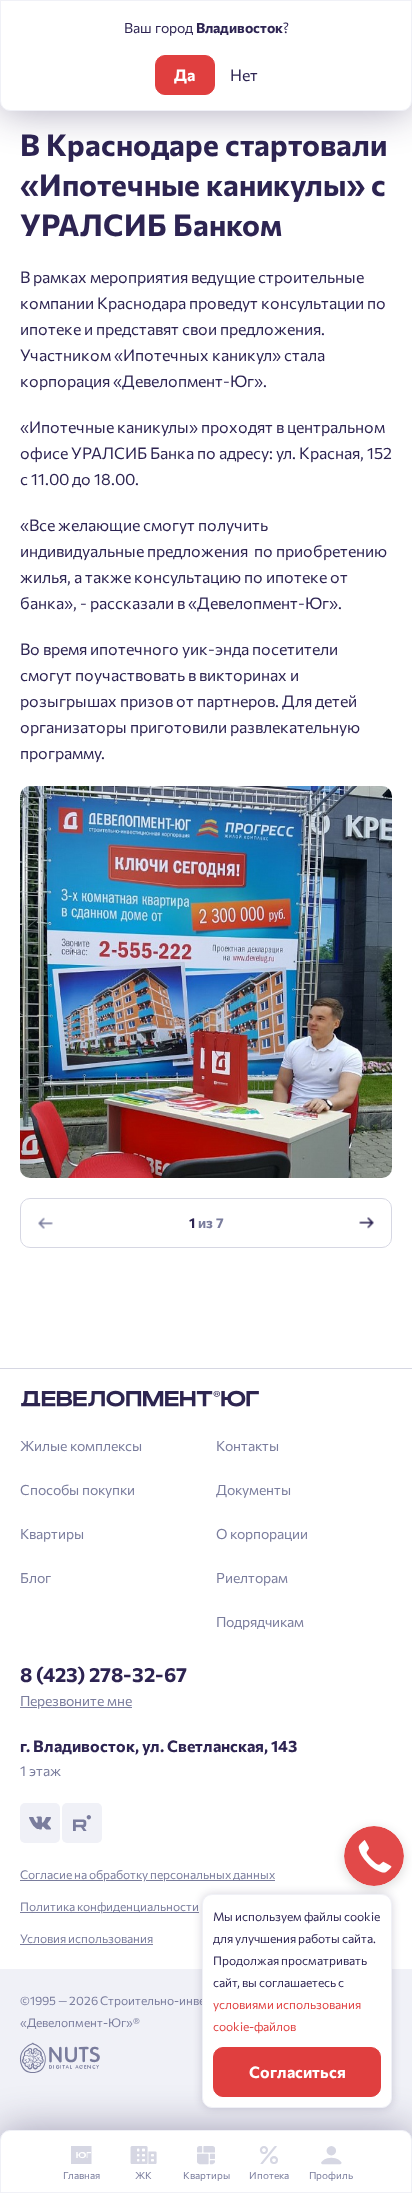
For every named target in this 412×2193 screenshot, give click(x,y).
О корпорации (262, 1533)
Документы (253, 1489)
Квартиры (52, 1533)
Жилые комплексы (81, 1445)
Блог (35, 1577)
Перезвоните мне (76, 1700)
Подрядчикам (260, 1621)
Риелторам (252, 1577)
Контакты (247, 1445)
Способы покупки (77, 1489)
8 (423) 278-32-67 (103, 1674)
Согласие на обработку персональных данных (147, 1874)
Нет (244, 74)
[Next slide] (367, 1223)
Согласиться (297, 2071)
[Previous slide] (46, 1223)
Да (184, 74)
